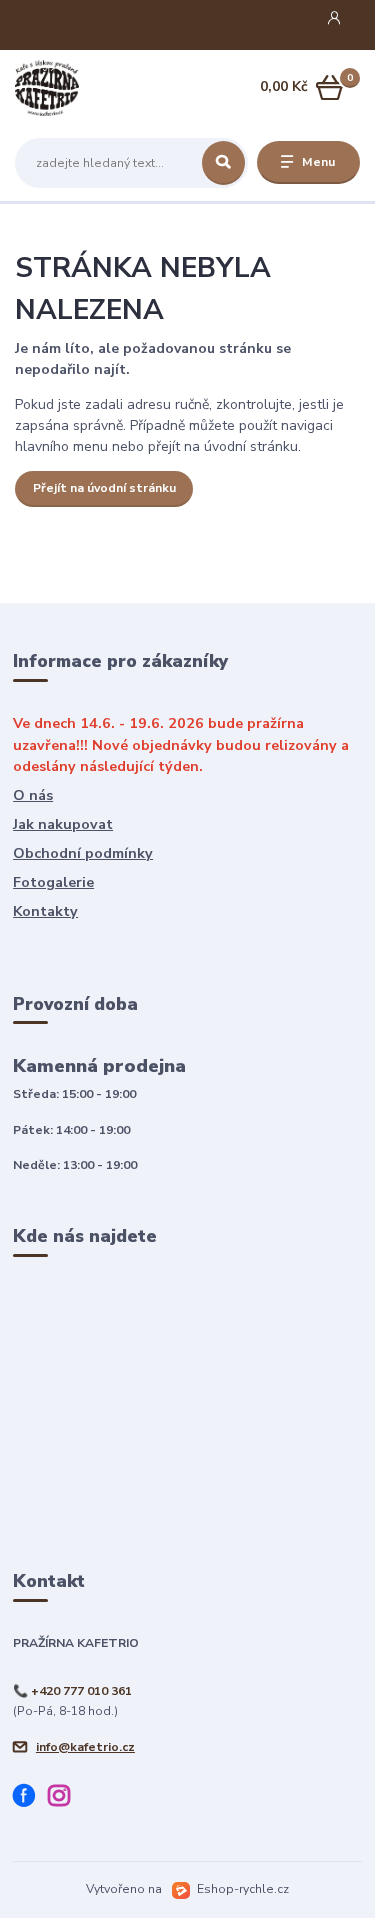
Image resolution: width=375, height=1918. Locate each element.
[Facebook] (30, 1799)
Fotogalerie (53, 882)
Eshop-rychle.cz (243, 1889)
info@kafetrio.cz (85, 1747)
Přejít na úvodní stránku (104, 488)
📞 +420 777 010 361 (72, 1691)
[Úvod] (75, 88)
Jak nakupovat (63, 824)
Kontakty (45, 911)
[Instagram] (65, 1799)
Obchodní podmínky (83, 853)
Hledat (223, 163)
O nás (33, 795)
